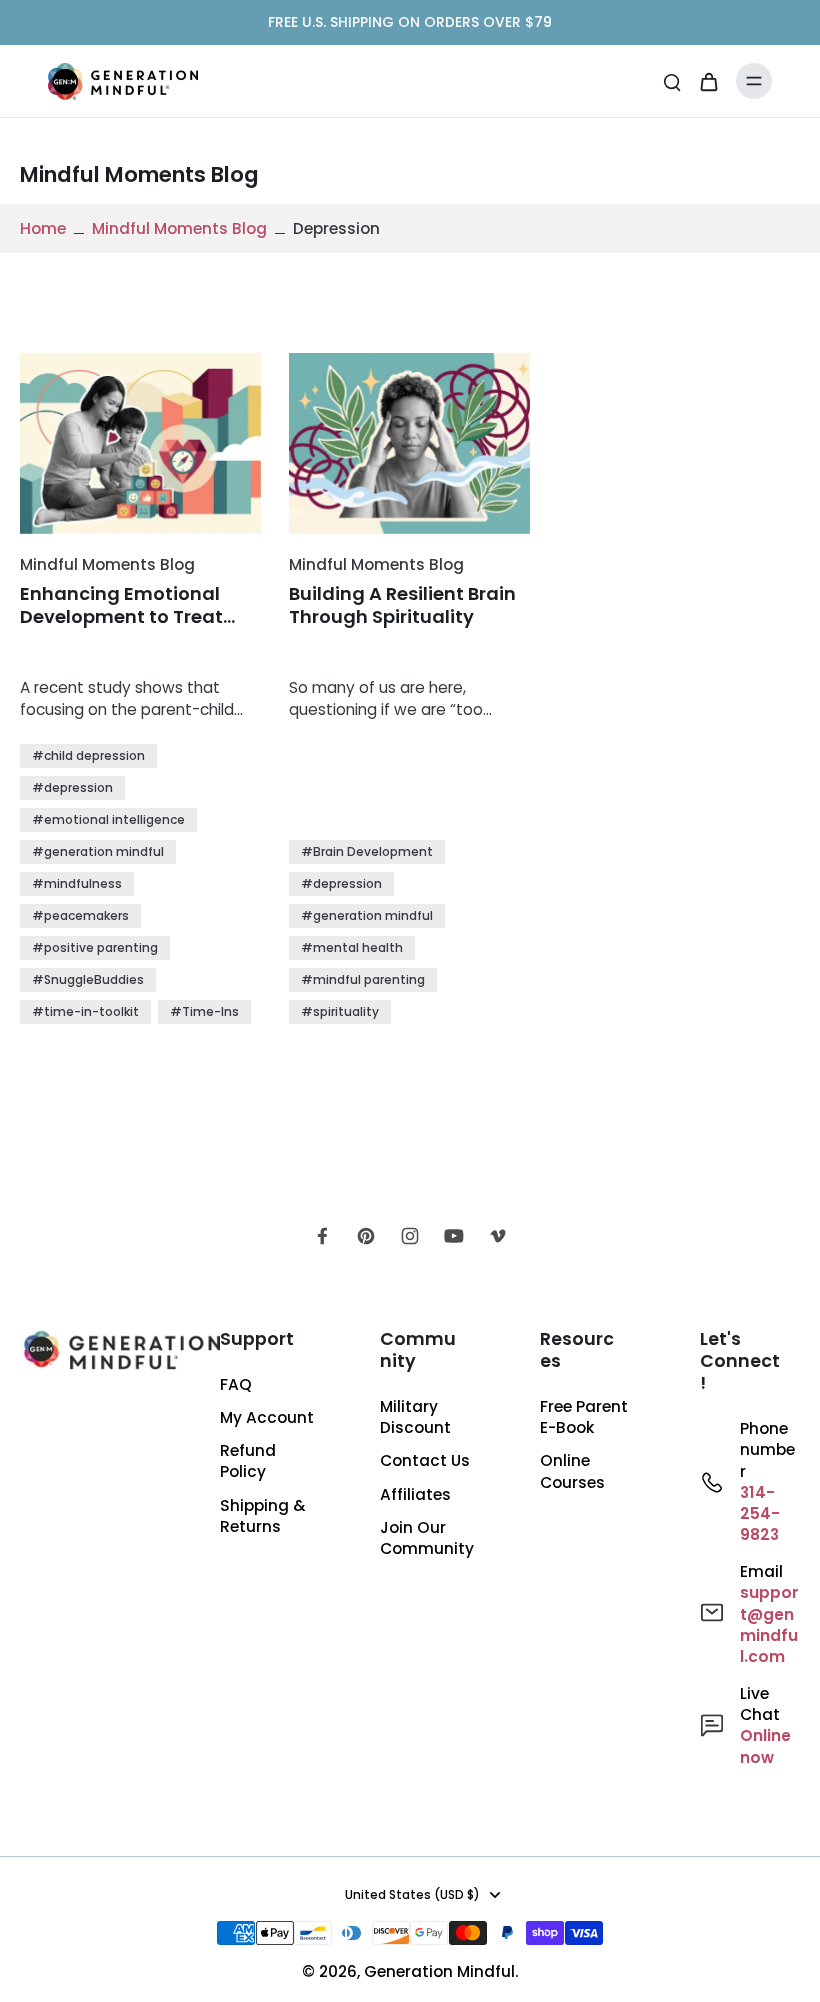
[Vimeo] (498, 1236)
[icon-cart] (708, 81)
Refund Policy (248, 1461)
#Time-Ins (204, 1011)
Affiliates (415, 1494)
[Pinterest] (366, 1236)
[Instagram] (410, 1236)
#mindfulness (77, 883)
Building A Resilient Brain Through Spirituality (402, 605)
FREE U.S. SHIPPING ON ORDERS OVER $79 (410, 22)
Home (43, 228)
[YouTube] (454, 1236)
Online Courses (572, 1471)
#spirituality (340, 1011)
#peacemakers (80, 915)
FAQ (236, 1384)
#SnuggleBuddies (88, 979)
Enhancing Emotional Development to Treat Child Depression (121, 605)
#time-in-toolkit (85, 1011)
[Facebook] (322, 1236)
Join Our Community (427, 1538)
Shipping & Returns (263, 1516)
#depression (72, 787)
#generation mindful (98, 851)
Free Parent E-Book (584, 1417)
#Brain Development (367, 851)
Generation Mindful (439, 1971)
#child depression (88, 755)
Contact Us (425, 1460)
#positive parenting (95, 947)
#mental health (352, 947)
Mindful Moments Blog (179, 228)
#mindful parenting (363, 979)
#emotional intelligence (108, 819)
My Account (267, 1417)
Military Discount (415, 1417)
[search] (672, 81)
